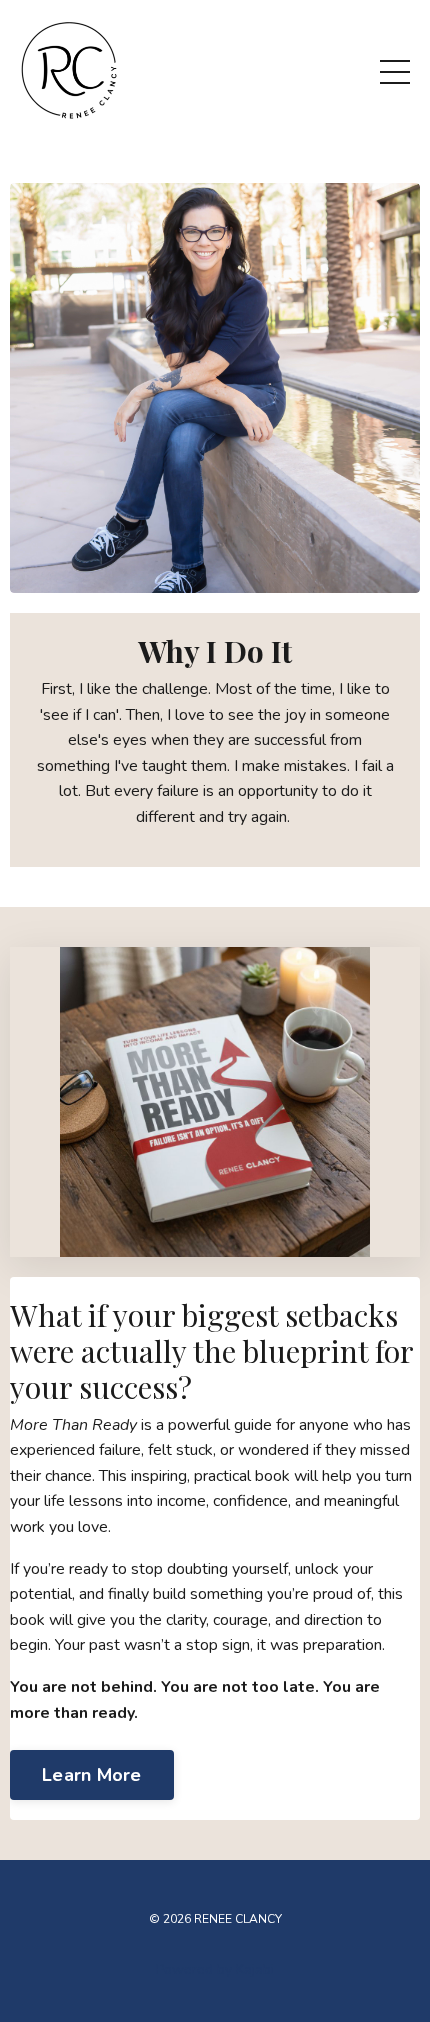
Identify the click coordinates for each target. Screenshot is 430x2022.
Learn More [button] (92, 1775)
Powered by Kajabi (215, 1969)
